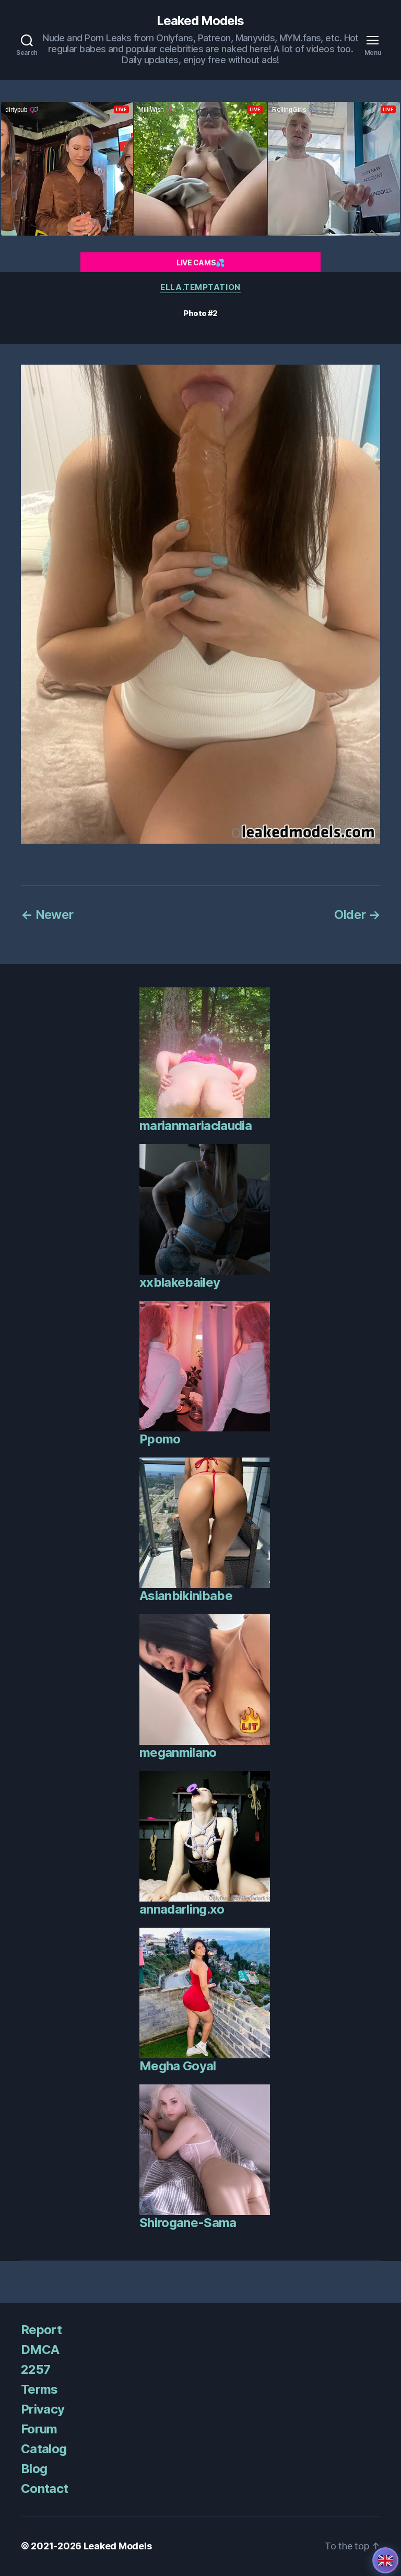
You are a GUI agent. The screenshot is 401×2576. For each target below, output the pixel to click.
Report (41, 2330)
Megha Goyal (178, 2066)
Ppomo (160, 1439)
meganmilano (178, 1752)
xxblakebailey (180, 1282)
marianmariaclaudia (196, 1126)
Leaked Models (200, 21)
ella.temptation (200, 287)
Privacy (43, 2409)
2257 (36, 2369)
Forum (39, 2429)
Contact (44, 2488)
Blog (34, 2469)
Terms (39, 2389)
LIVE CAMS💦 (200, 263)
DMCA (40, 2350)
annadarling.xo (182, 1909)
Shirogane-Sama (188, 2223)
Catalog (44, 2449)
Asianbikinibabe (186, 1596)
